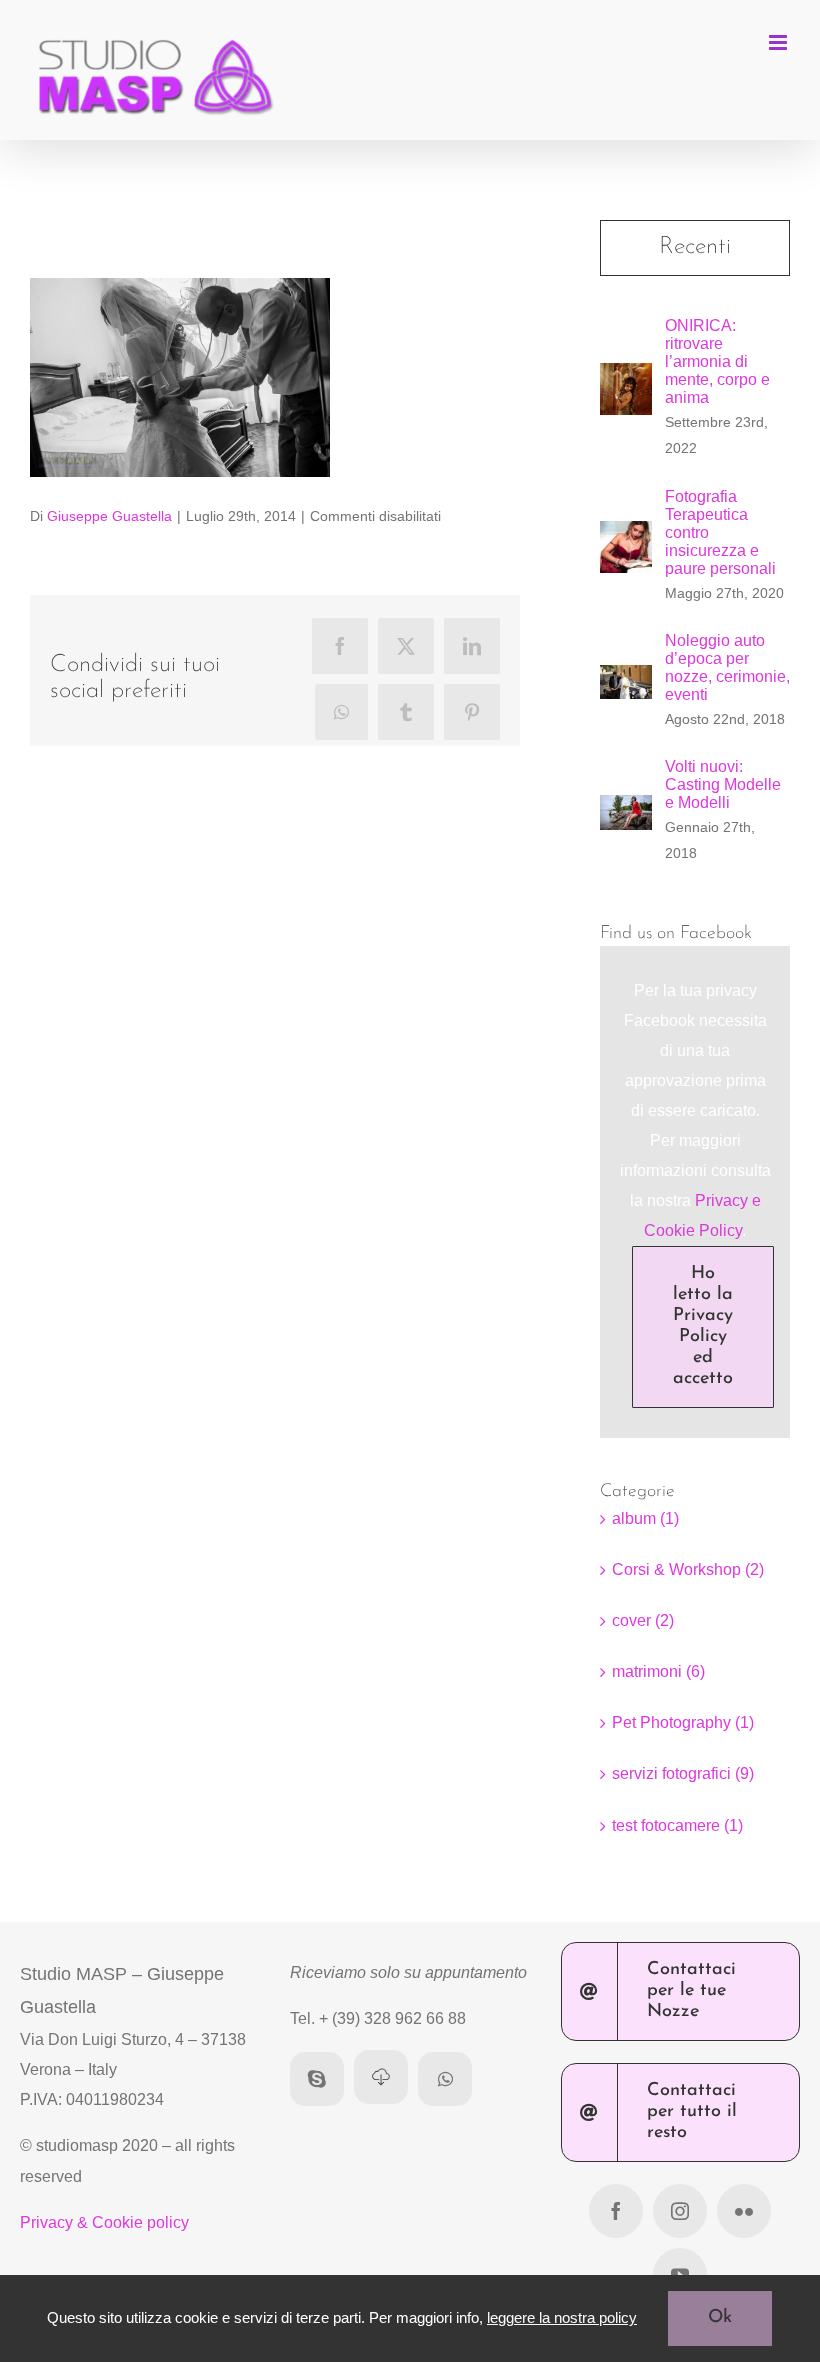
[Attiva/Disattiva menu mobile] (779, 42)
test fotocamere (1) (677, 1825)
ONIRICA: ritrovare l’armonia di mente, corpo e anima (717, 361)
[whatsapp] (445, 2079)
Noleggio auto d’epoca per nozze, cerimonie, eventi (727, 667)
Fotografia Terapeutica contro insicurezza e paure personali (720, 532)
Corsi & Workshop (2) (688, 1569)
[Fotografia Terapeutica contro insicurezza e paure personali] (626, 535)
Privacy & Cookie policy (104, 2222)
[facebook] (616, 2211)
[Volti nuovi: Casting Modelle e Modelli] (626, 809)
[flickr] (744, 2211)
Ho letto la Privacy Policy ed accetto (703, 1326)
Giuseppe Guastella (109, 516)
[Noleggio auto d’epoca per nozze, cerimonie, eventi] (626, 679)
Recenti (695, 247)
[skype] (317, 2079)
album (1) (645, 1518)
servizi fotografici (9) (683, 1773)
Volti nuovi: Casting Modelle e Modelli (723, 784)
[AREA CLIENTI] (381, 2077)
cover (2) (643, 1620)
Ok (720, 2318)
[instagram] (680, 2211)
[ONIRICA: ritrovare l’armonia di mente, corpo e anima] (626, 377)
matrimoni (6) (658, 1671)
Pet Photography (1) (683, 1722)
